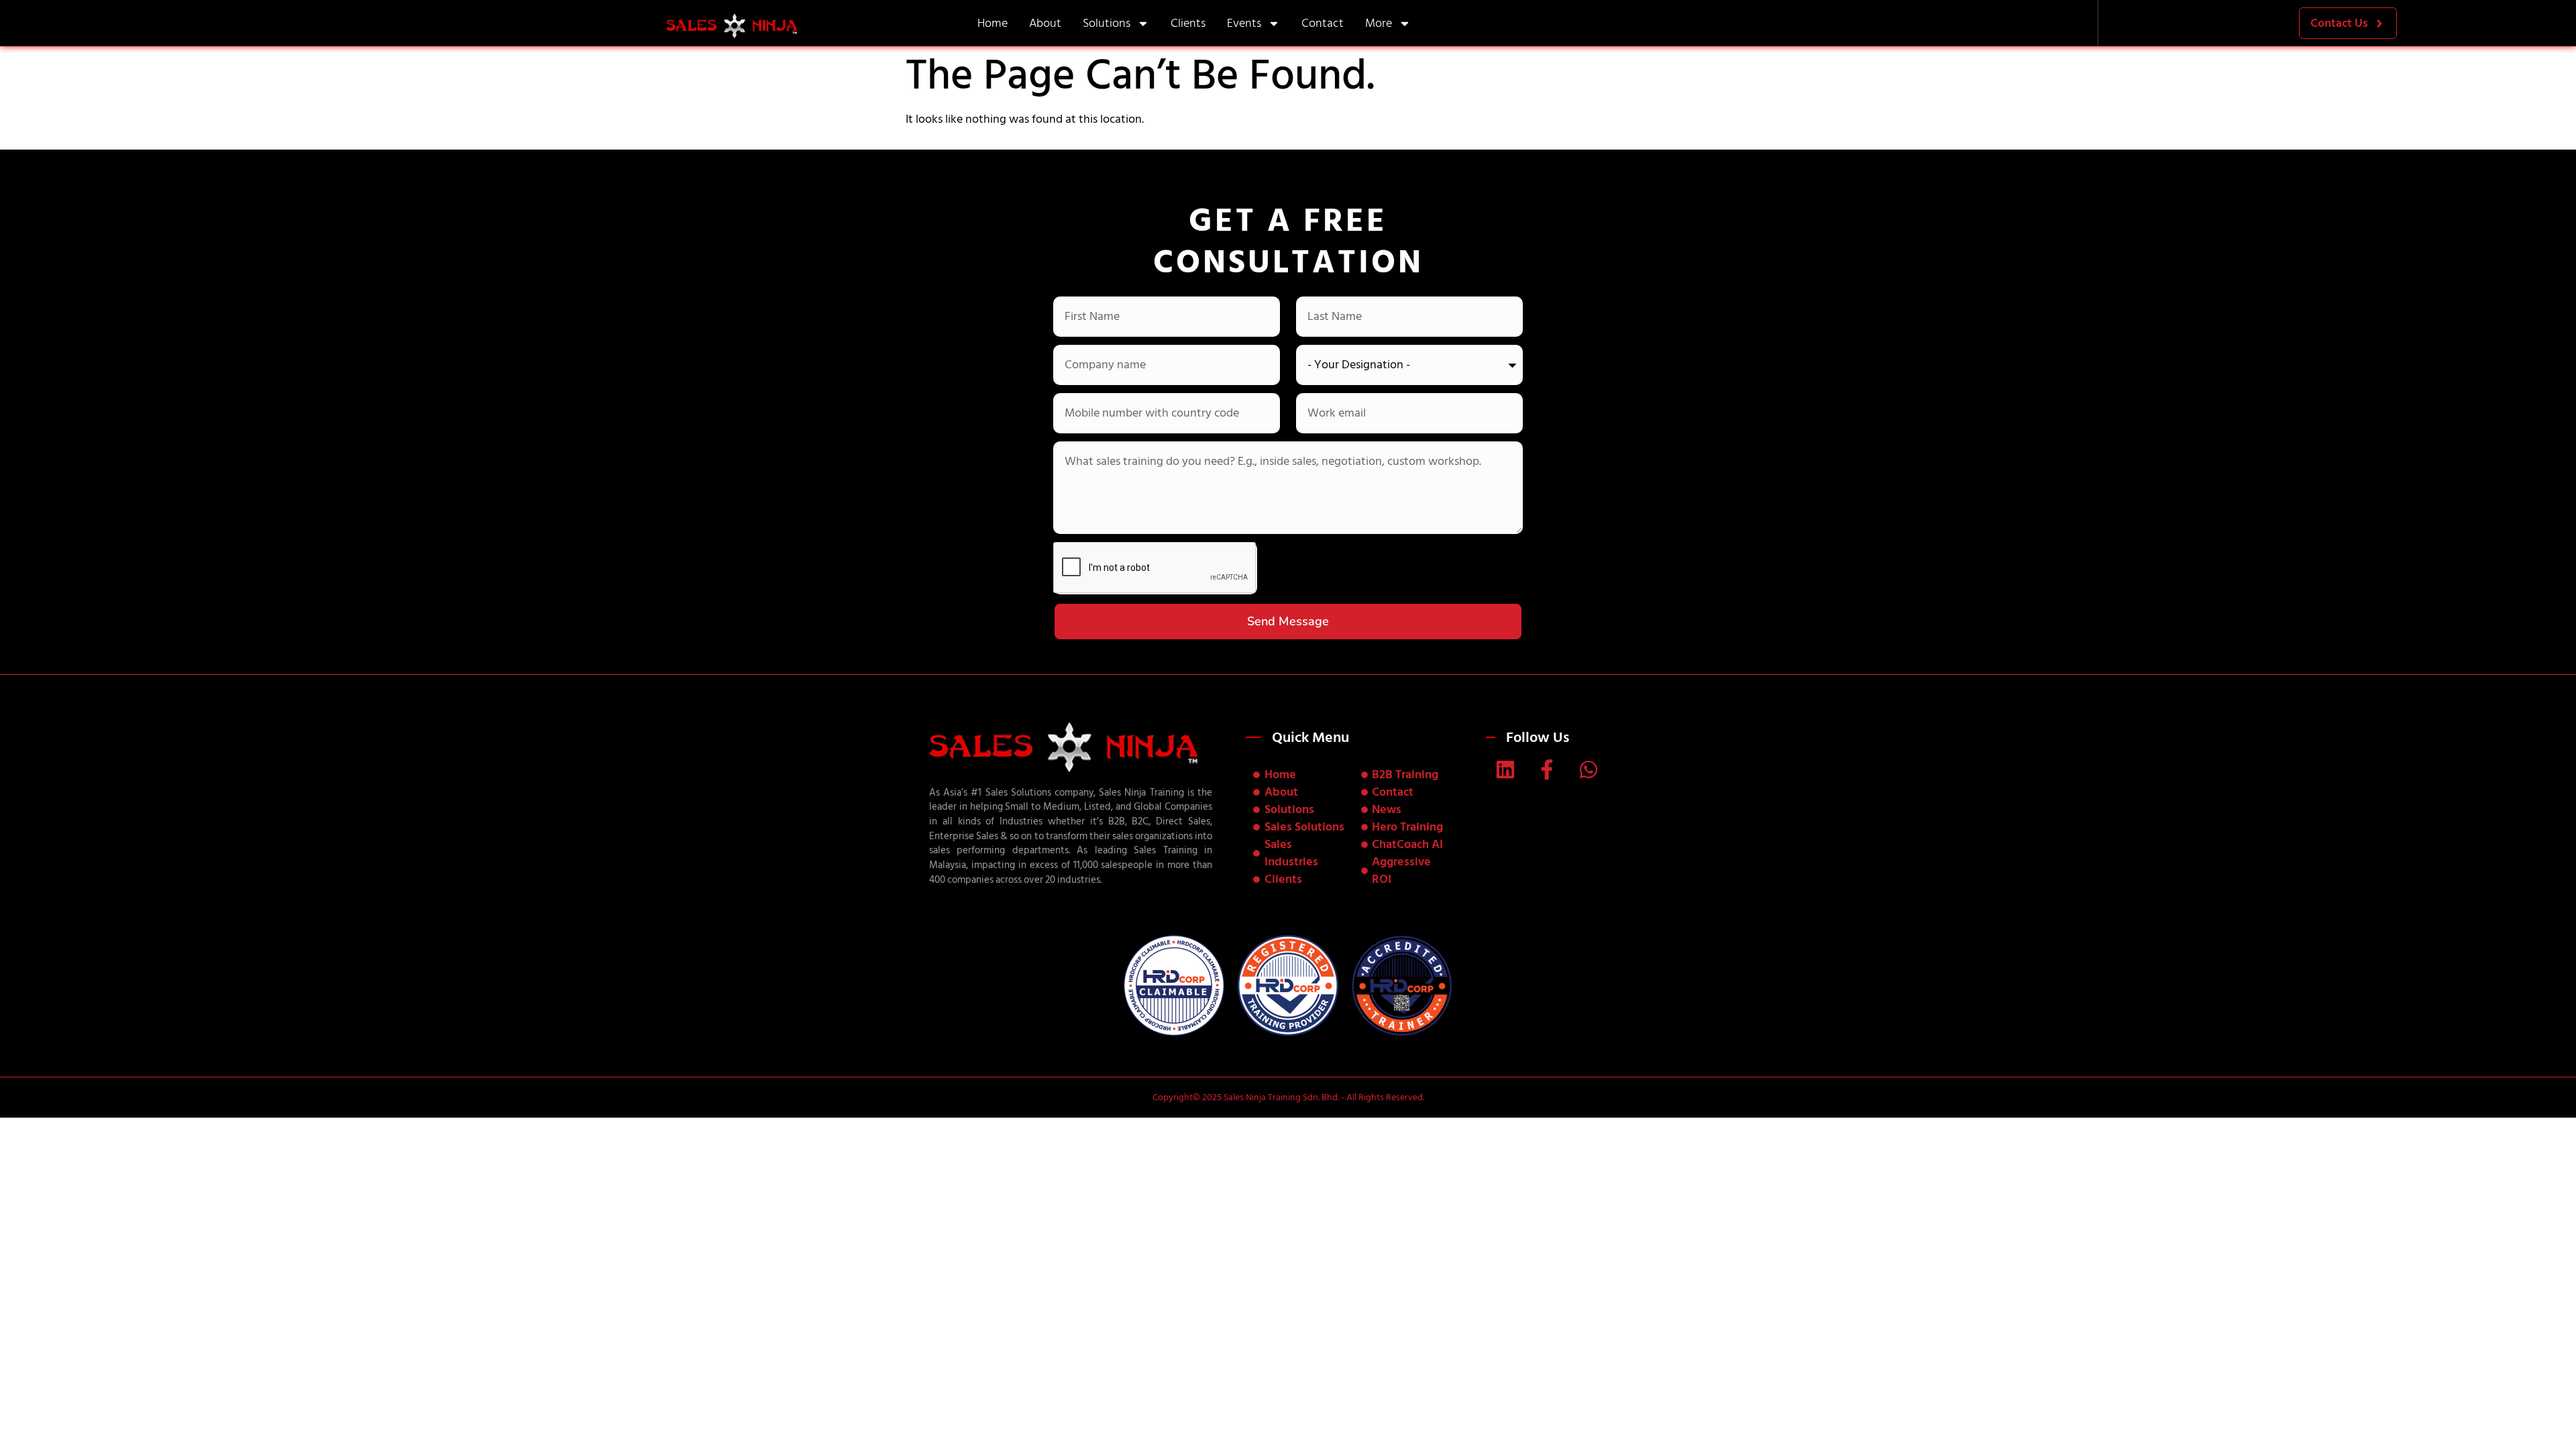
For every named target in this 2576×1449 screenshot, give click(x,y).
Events (1244, 23)
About (1045, 23)
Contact (1323, 23)
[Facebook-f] (1547, 769)
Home (992, 23)
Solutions (1107, 23)
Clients (1188, 23)
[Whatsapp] (1589, 769)
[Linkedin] (1505, 769)
